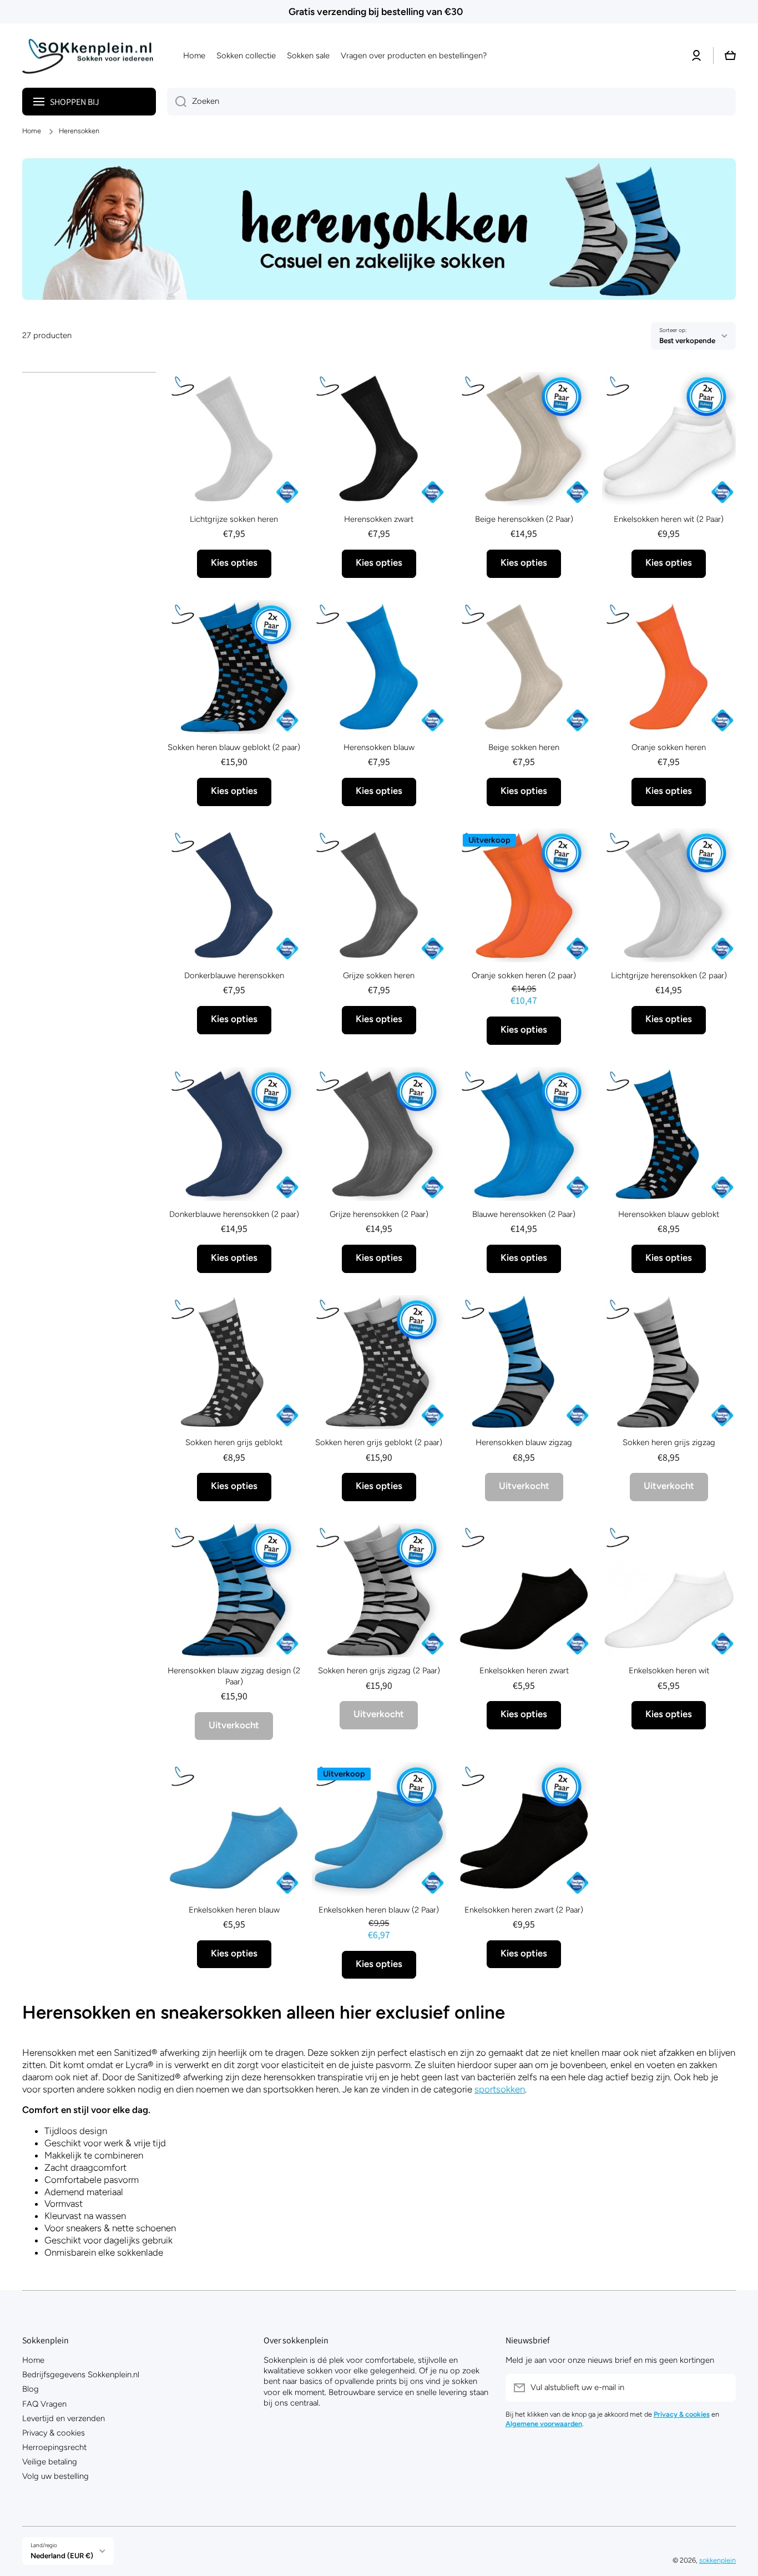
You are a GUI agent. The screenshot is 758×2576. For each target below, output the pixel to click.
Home (32, 131)
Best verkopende (687, 340)
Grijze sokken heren (379, 975)
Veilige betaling (50, 2462)
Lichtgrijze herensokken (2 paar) (669, 975)
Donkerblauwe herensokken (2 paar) (234, 1214)
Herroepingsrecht (54, 2447)
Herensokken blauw (379, 747)
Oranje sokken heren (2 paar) (524, 975)
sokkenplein (717, 2560)
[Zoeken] (177, 102)
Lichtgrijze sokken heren (234, 519)
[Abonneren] (722, 2388)
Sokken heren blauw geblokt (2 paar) (234, 747)
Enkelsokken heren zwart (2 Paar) (524, 1910)
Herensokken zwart (379, 519)
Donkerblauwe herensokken (234, 975)
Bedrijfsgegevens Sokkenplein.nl (81, 2374)
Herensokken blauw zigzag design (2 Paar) (234, 1676)
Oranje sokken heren (669, 747)
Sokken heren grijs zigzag (669, 1442)
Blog (31, 2389)
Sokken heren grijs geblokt (234, 1442)
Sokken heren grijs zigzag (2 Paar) (379, 1671)
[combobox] (451, 102)
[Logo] (92, 56)
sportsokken (500, 2089)
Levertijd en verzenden (64, 2418)
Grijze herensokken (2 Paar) (379, 1214)
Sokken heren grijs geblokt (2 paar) (379, 1442)
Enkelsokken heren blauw (234, 1910)
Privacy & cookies (54, 2433)
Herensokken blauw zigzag (524, 1442)
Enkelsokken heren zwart (524, 1671)
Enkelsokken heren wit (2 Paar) (669, 519)
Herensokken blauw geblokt (669, 1214)
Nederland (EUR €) (62, 2555)
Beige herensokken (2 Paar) (524, 519)
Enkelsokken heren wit (669, 1671)
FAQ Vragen (44, 2404)
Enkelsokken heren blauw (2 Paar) (379, 1910)
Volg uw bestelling (55, 2476)
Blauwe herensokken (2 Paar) (524, 1214)
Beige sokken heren (524, 747)
